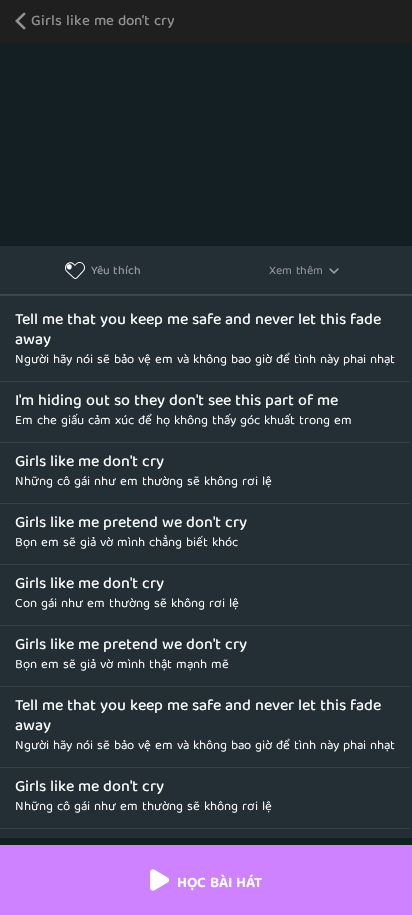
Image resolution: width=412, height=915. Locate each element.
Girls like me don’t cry (103, 22)
